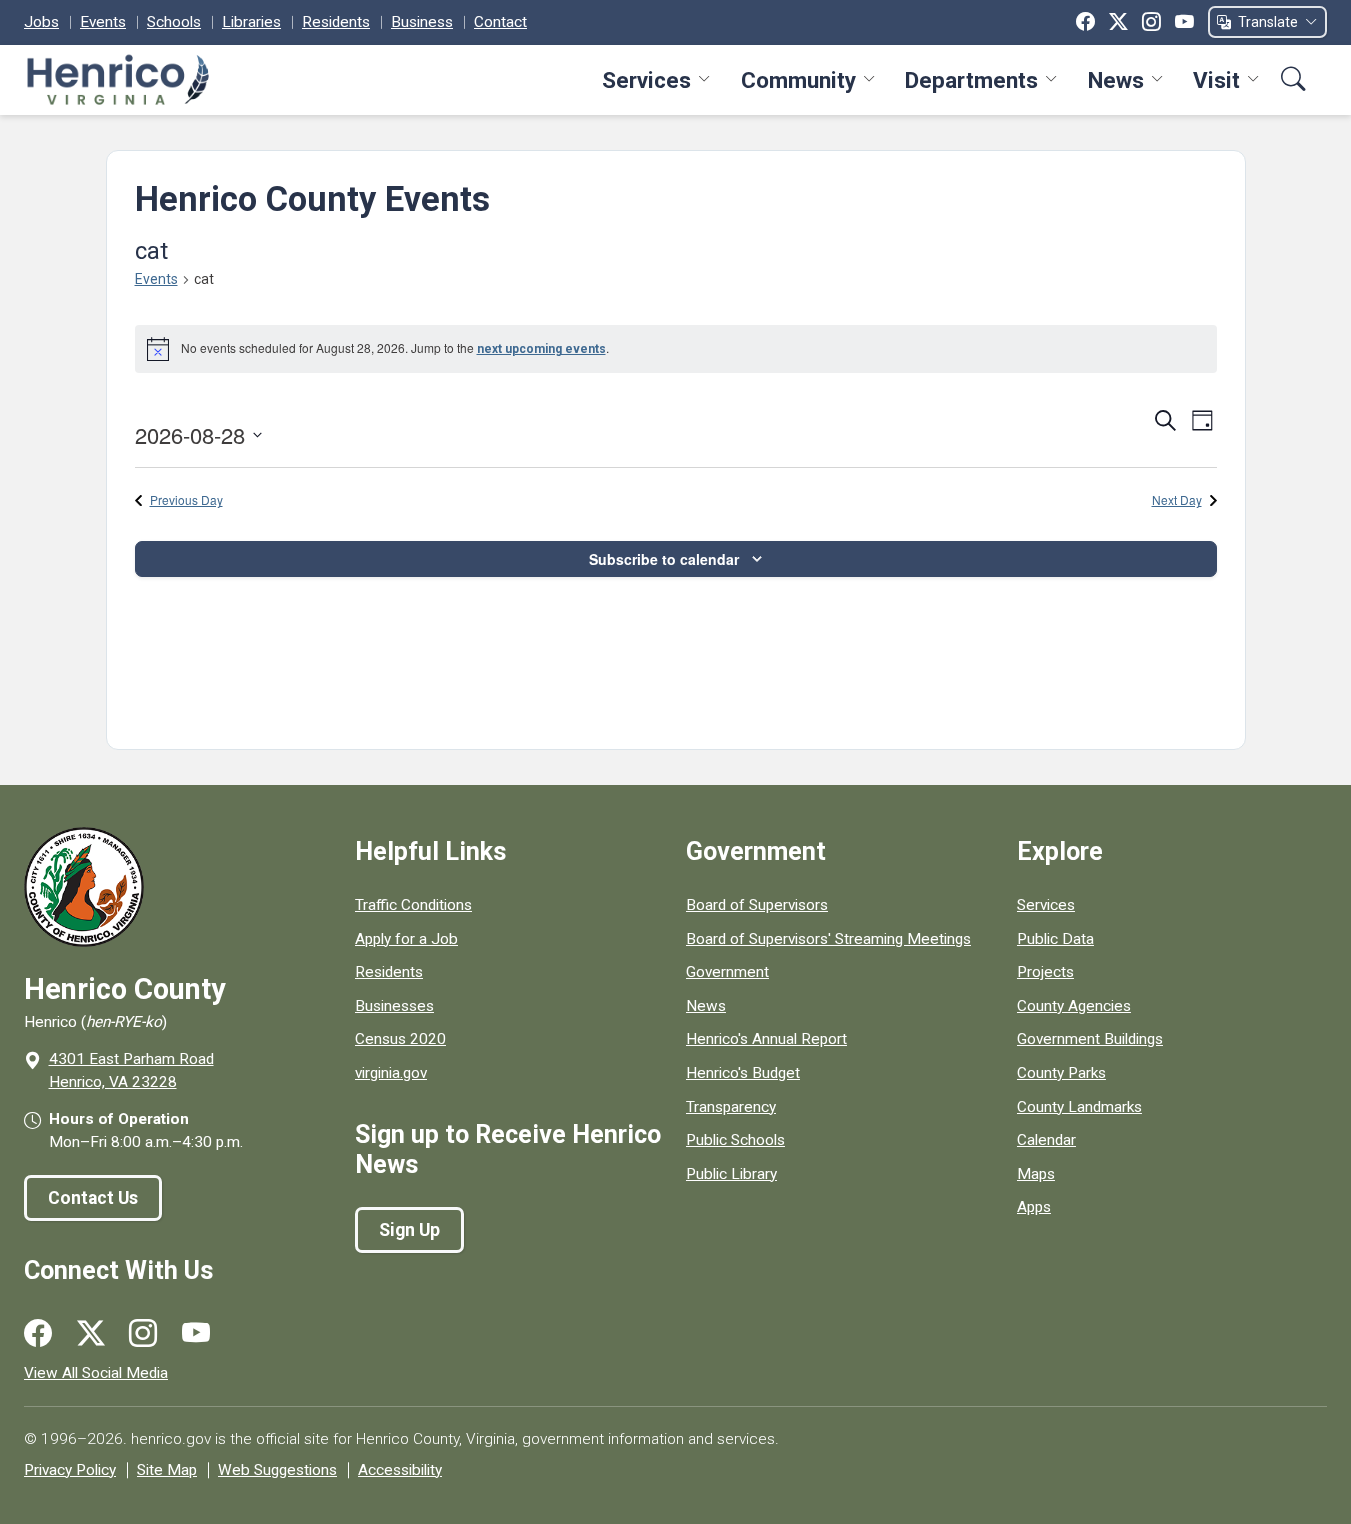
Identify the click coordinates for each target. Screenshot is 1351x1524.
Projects (1045, 972)
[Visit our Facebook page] (38, 1334)
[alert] (676, 349)
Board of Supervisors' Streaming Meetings (828, 939)
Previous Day (186, 500)
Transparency (731, 1107)
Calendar (1046, 1140)
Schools (174, 22)
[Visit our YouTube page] (196, 1334)
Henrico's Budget (743, 1073)
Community (798, 80)
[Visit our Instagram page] (143, 1334)
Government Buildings (1090, 1039)
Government (727, 972)
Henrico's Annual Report (766, 1039)
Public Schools (735, 1140)
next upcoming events (541, 349)
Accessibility (400, 1470)
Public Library (731, 1174)
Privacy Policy (70, 1470)
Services (646, 80)
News (1116, 80)
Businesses (394, 1006)
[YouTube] (1184, 22)
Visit (1216, 80)
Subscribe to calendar (664, 559)
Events (103, 22)
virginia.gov (391, 1073)
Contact (500, 22)
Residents (336, 22)
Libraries (251, 22)
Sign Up (409, 1230)
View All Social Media (96, 1373)
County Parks (1061, 1073)
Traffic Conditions (413, 905)
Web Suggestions (277, 1470)
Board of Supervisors (757, 905)
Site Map (167, 1470)
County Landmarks (1079, 1107)
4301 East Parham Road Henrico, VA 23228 (131, 1070)
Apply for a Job (406, 939)
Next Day (1177, 500)
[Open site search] (1293, 79)
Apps (1034, 1207)
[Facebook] (1085, 22)
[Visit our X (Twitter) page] (91, 1334)
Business (422, 22)
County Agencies (1074, 1006)
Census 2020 (400, 1039)
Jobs (41, 22)
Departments (971, 80)
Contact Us (93, 1198)
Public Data (1055, 939)
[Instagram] (1151, 22)
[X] (1118, 22)
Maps (1036, 1174)
